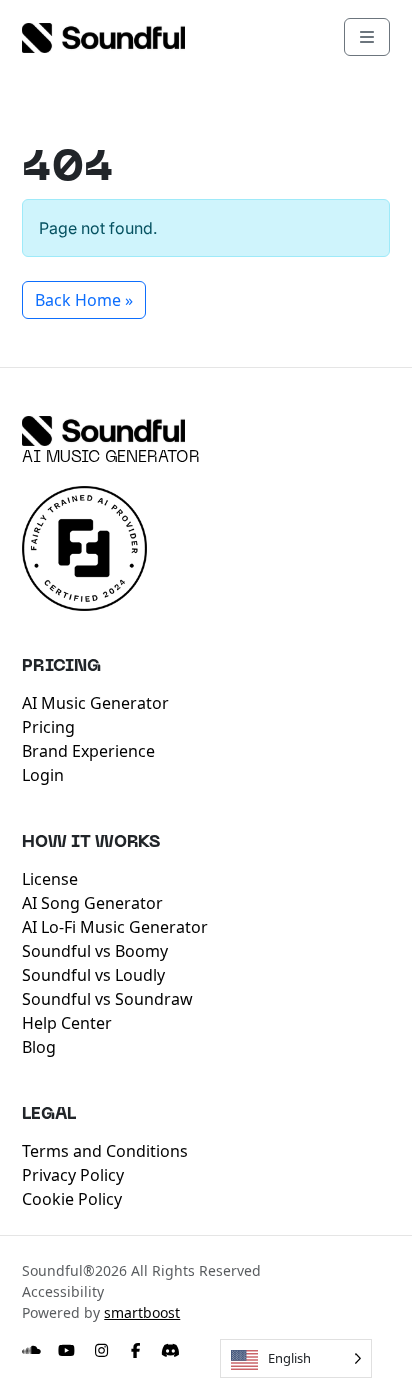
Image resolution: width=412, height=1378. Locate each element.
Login (43, 775)
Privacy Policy (73, 1175)
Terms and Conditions (105, 1151)
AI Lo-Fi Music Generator (115, 927)
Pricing (48, 727)
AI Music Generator (111, 458)
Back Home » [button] (84, 300)
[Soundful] (103, 431)
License (50, 879)
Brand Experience (88, 751)
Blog (39, 1047)
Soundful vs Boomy (95, 951)
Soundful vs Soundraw (107, 999)
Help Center (67, 1023)
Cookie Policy (72, 1199)
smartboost (142, 1312)
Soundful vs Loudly (93, 975)
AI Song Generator (92, 903)
